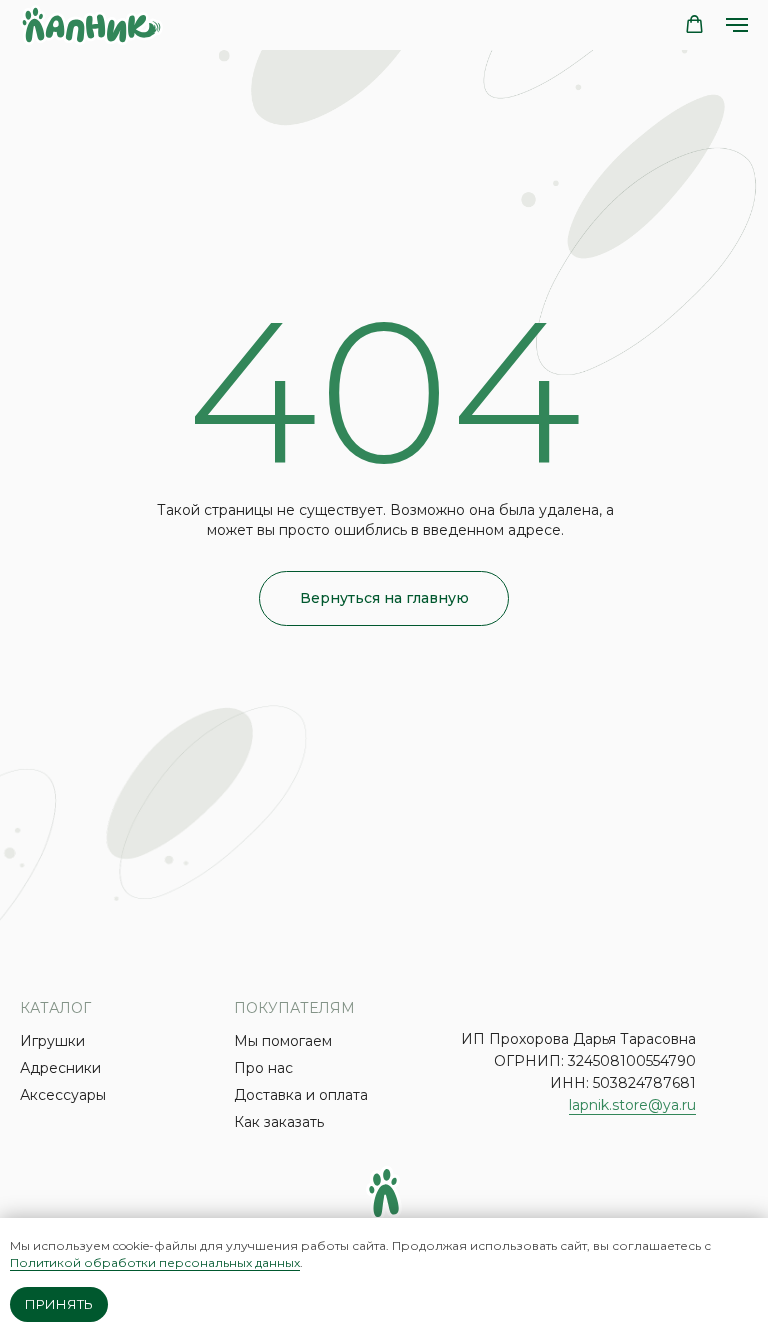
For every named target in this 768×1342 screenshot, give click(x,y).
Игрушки (52, 1041)
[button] (694, 24)
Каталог (55, 1008)
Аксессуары (63, 1095)
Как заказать (279, 1122)
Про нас (263, 1068)
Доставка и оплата (301, 1095)
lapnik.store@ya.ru (632, 1105)
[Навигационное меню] (737, 25)
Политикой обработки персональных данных (155, 1262)
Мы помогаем (283, 1041)
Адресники (60, 1068)
